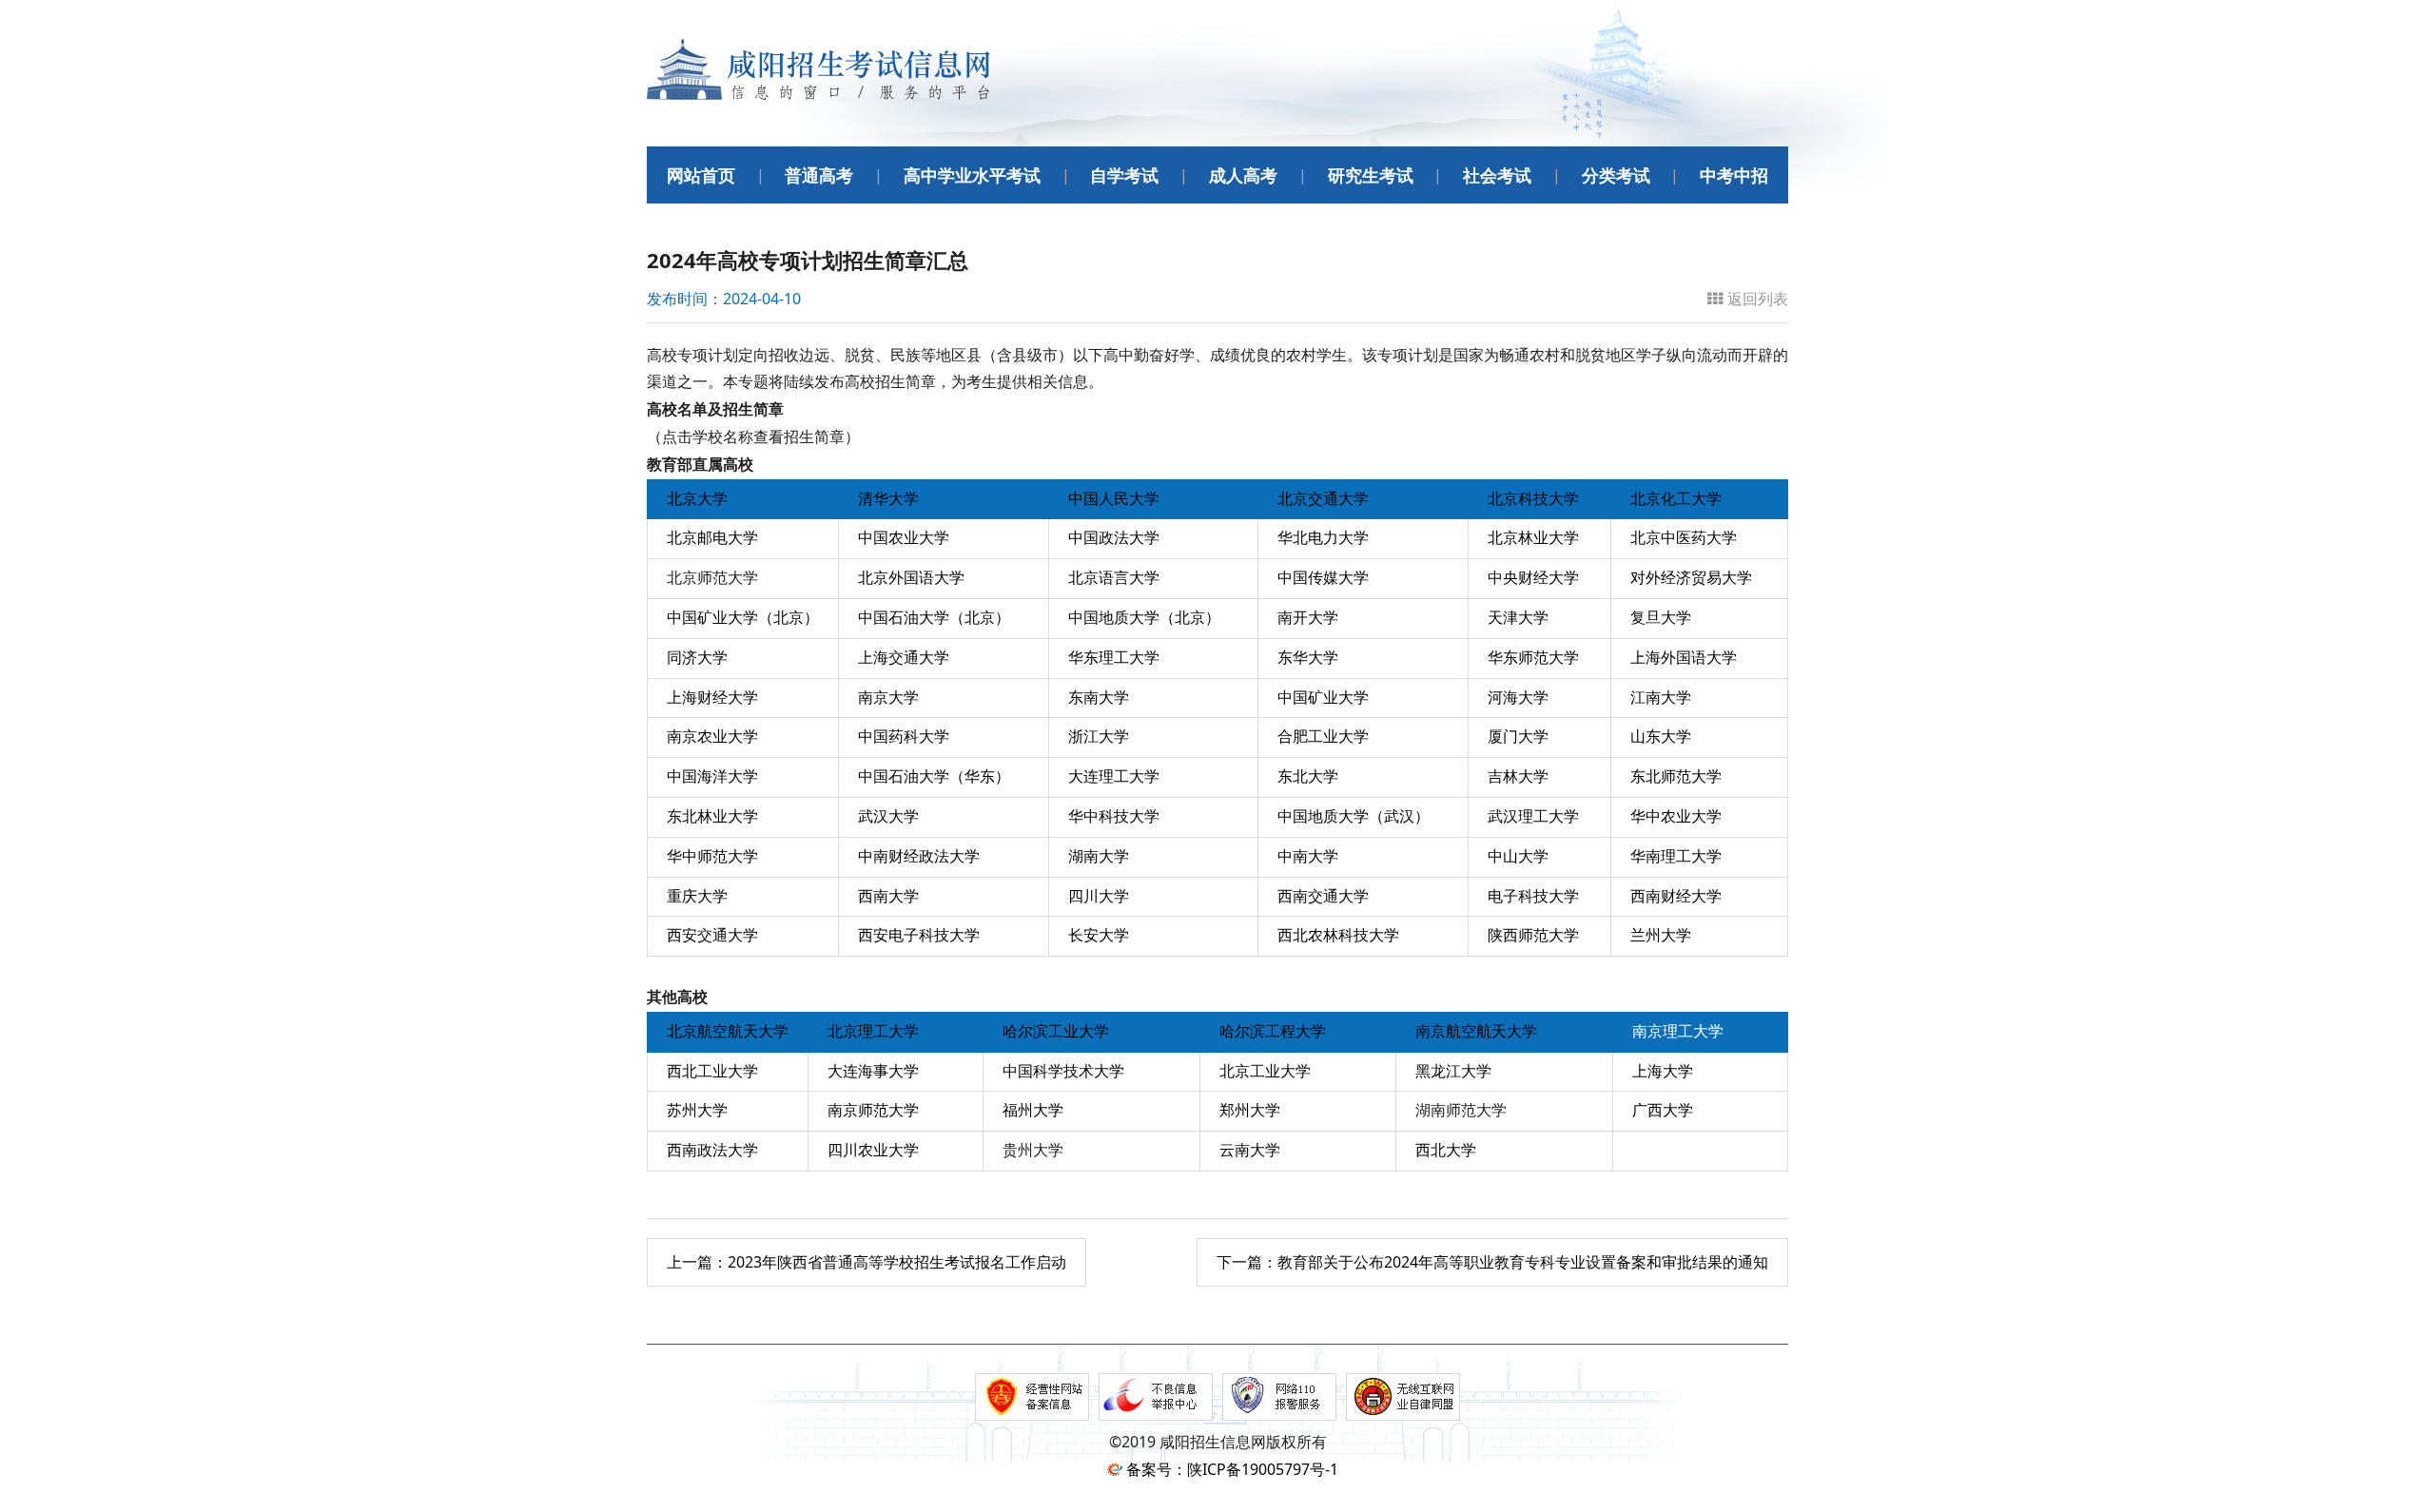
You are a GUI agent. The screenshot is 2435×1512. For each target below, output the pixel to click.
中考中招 (1734, 175)
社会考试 (1497, 175)
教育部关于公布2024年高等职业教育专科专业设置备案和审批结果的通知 (1492, 1262)
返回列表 (1758, 299)
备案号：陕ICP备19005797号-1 (1232, 1469)
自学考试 (1124, 175)
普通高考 (819, 175)
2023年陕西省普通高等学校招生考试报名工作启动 (867, 1262)
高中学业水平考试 (972, 175)
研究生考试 (1371, 175)
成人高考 (1243, 175)
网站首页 (701, 175)
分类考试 (1616, 175)
